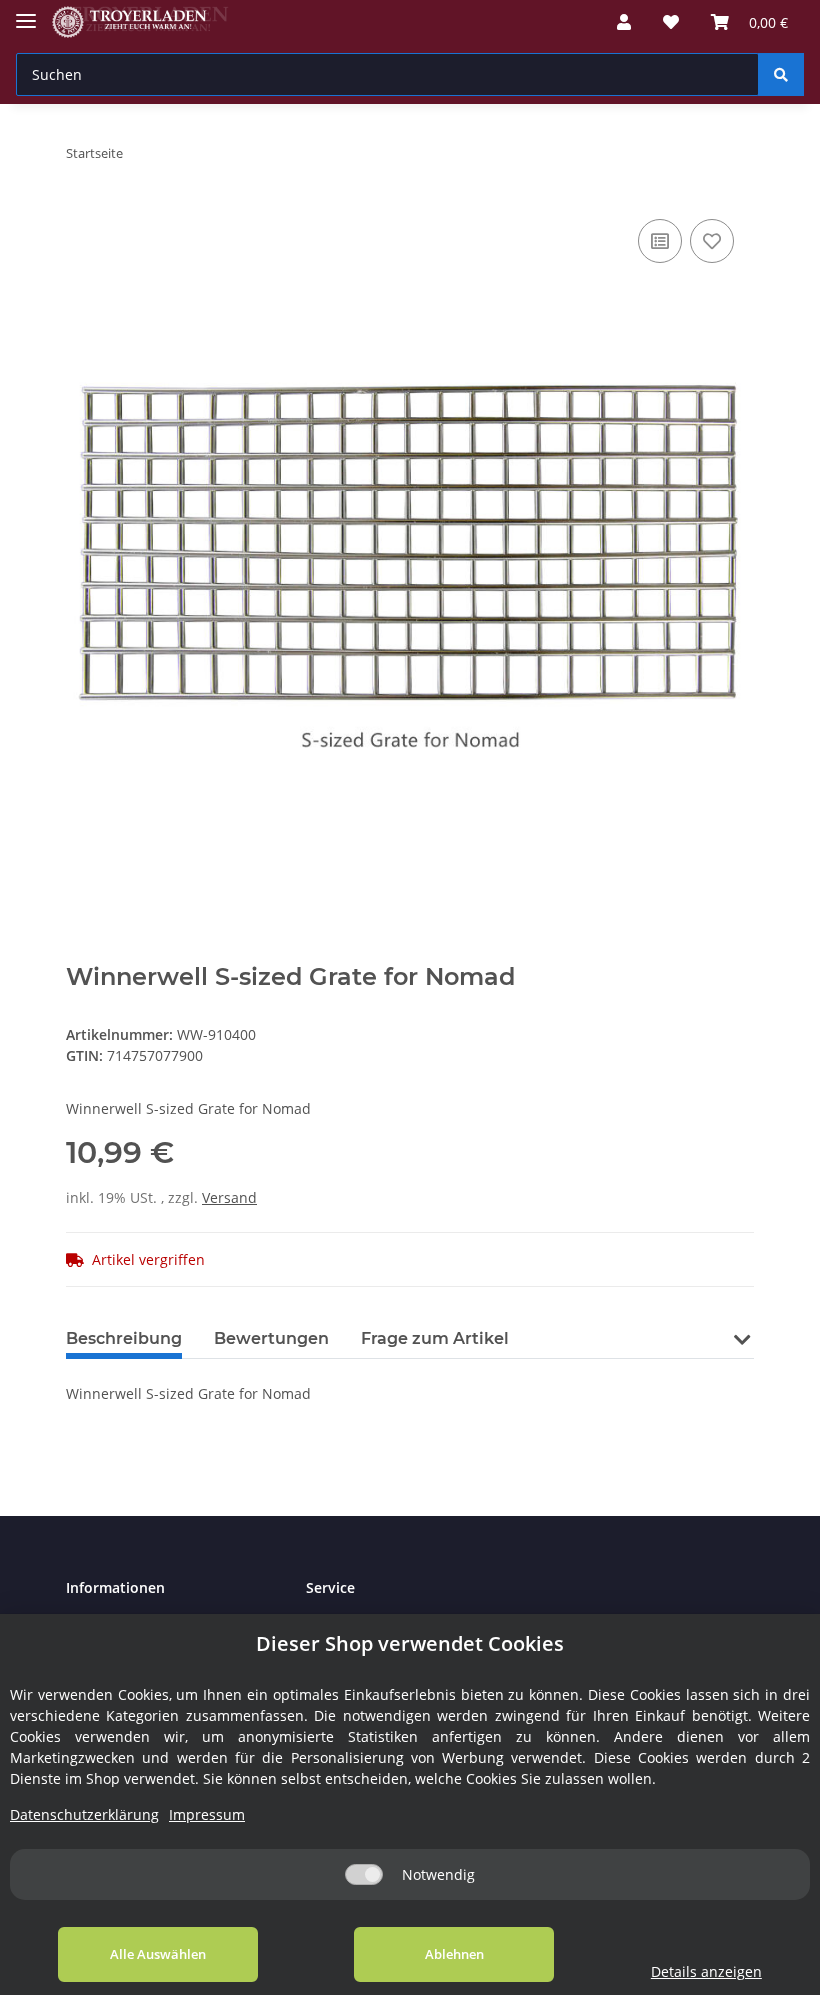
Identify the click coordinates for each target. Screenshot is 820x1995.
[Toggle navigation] (26, 12)
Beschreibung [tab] (124, 1338)
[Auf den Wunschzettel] (712, 241)
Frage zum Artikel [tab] (435, 1338)
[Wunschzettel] (671, 22)
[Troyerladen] (140, 22)
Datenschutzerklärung (84, 1814)
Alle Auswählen (158, 1954)
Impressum (207, 1814)
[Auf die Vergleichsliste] (660, 241)
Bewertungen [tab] (271, 1338)
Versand (229, 1197)
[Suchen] (781, 74)
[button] (624, 22)
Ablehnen (454, 1954)
